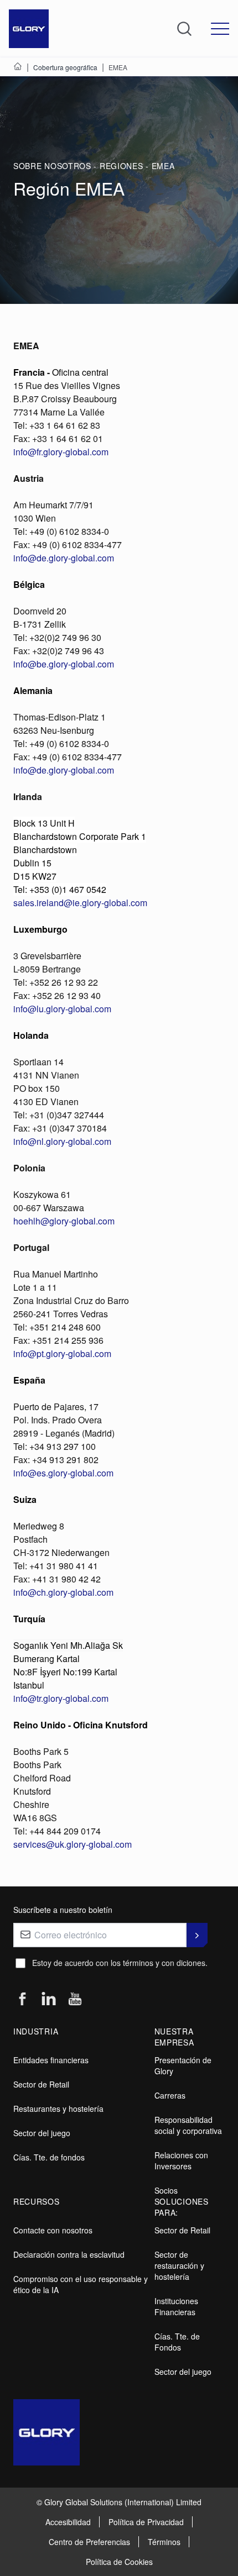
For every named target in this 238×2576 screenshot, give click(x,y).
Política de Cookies (119, 2562)
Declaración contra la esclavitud (69, 2254)
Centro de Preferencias (89, 2542)
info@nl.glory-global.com (62, 1141)
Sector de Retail (41, 2084)
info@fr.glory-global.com (61, 452)
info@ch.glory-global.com (63, 1592)
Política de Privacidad (146, 2522)
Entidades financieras (51, 2060)
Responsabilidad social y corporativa (188, 2125)
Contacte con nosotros (53, 2230)
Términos (164, 2542)
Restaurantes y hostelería (58, 2109)
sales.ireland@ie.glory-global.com (80, 903)
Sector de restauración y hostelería (179, 2265)
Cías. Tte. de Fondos (177, 2342)
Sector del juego (42, 2133)
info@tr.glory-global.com (61, 1698)
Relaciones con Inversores (181, 2160)
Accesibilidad (68, 2522)
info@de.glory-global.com (64, 558)
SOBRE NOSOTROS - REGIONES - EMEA (94, 166)
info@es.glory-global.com (63, 1473)
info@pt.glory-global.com (62, 1353)
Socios (166, 2190)
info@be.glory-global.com (64, 664)
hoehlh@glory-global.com (64, 1221)
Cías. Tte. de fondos (49, 2157)
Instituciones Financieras (176, 2306)
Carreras (170, 2095)
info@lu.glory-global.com (62, 1009)
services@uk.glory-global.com (73, 1844)
